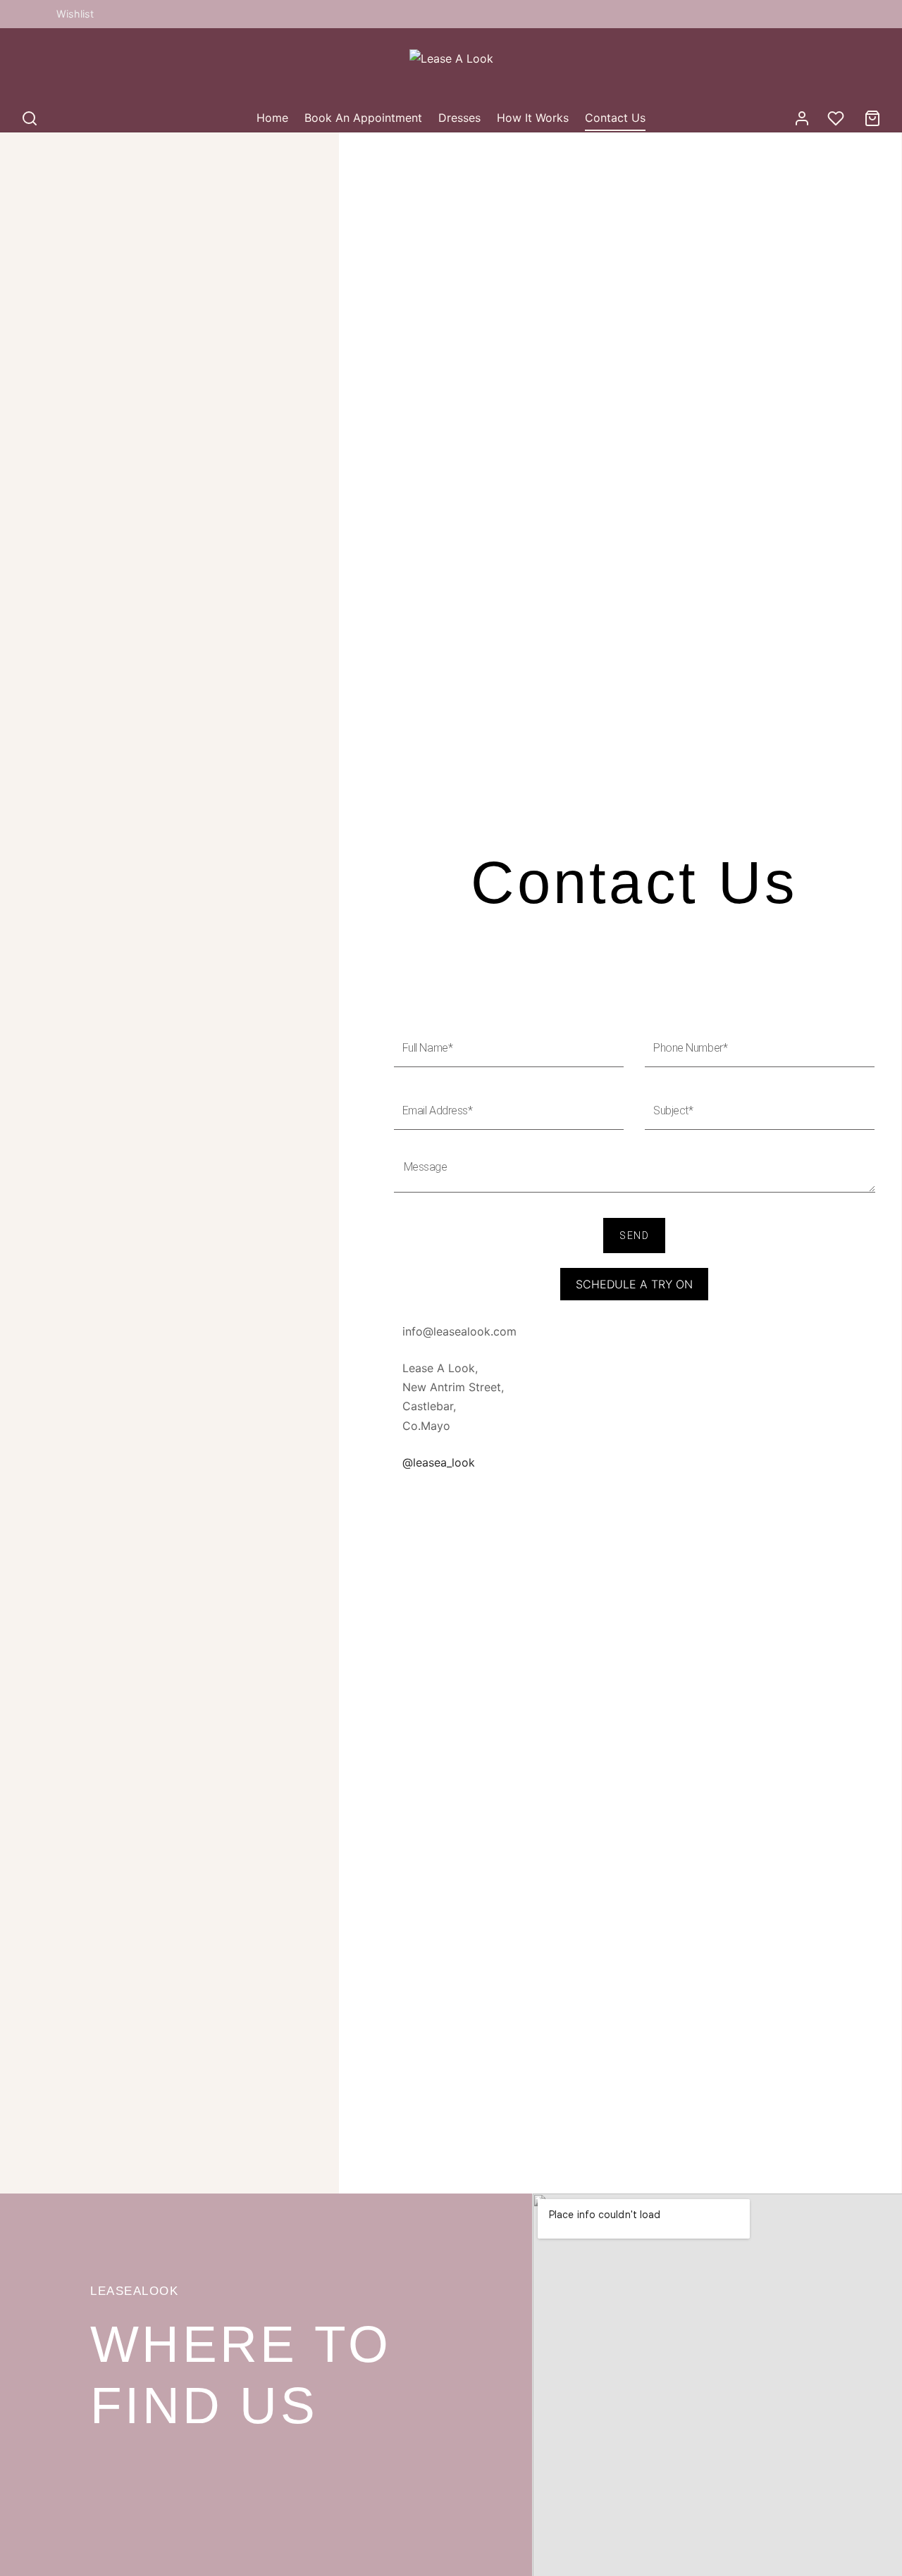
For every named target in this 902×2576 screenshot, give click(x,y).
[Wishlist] (837, 118)
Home (272, 118)
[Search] (30, 118)
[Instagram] (32, 14)
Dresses (459, 118)
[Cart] (872, 118)
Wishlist (75, 14)
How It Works (533, 118)
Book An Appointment (363, 118)
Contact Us (615, 118)
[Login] (802, 118)
